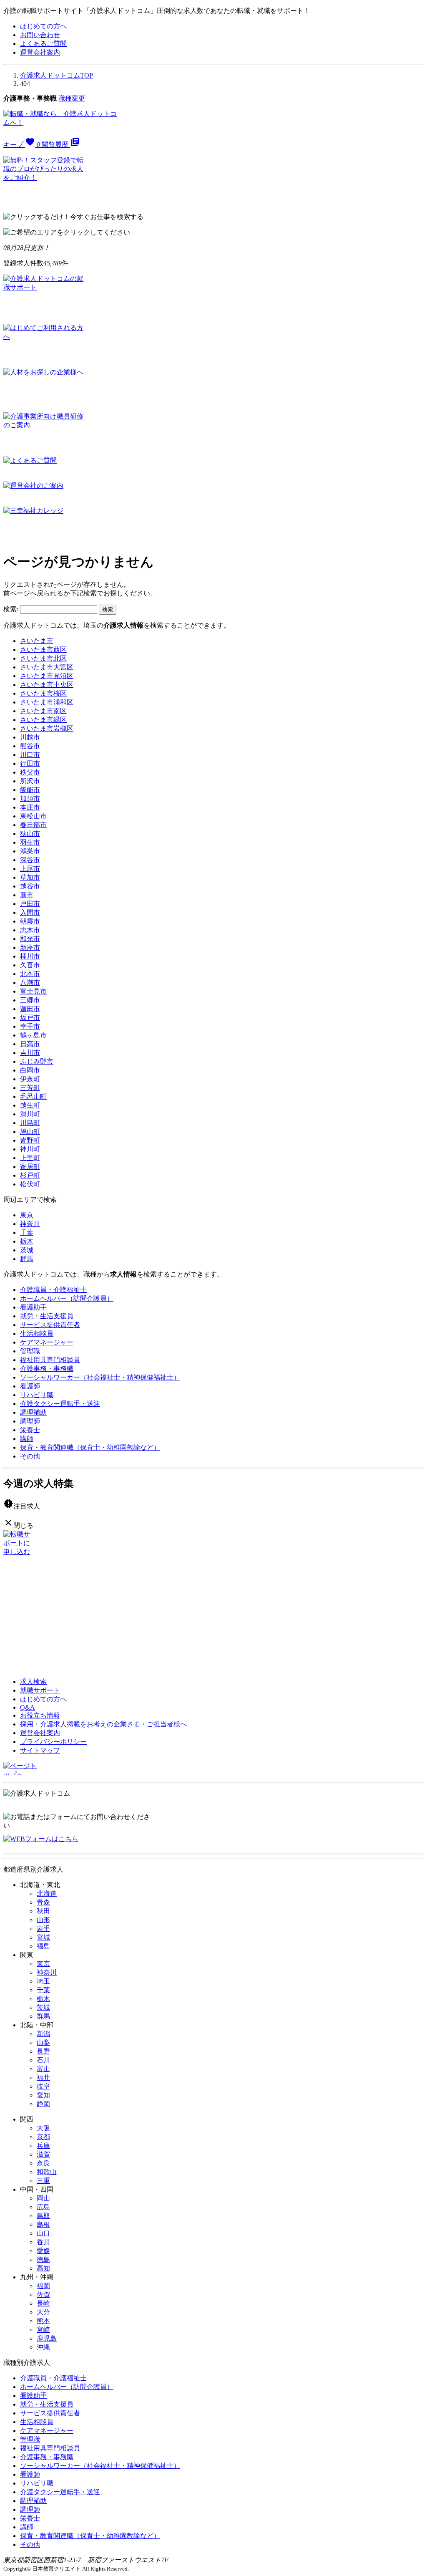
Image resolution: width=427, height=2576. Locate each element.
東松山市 (33, 816)
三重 (43, 2181)
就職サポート (40, 1690)
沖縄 (43, 2347)
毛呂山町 (33, 1096)
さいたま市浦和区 (47, 702)
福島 (43, 1946)
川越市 (30, 737)
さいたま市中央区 (47, 685)
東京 (27, 1215)
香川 (43, 2242)
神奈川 (30, 1224)
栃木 (27, 1241)
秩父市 (30, 772)
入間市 (30, 912)
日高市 (30, 1044)
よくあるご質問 (43, 44)
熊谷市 (30, 746)
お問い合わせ (40, 35)
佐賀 (43, 2295)
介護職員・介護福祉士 (53, 1290)
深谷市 (30, 860)
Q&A (28, 1707)
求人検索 (33, 1682)
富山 (43, 2069)
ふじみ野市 (37, 1061)
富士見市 (33, 991)
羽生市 (30, 842)
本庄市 (30, 807)
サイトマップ (40, 1750)
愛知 (43, 2095)
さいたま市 (37, 641)
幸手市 (30, 1026)
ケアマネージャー (47, 1342)
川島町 (30, 1123)
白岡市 (30, 1070)
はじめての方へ (43, 26)
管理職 (30, 1351)
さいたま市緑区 (43, 720)
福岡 (43, 2286)
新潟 (43, 2034)
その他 (30, 1456)
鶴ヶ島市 (33, 1035)
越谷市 (30, 886)
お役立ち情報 (40, 1715)
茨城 (27, 1250)
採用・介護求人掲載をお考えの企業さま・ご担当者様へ (103, 1724)
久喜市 (30, 965)
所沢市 (30, 781)
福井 (43, 2078)
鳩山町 (30, 1132)
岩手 (43, 1929)
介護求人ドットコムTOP (57, 75)
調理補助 (33, 1412)
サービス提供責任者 (50, 1325)
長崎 (43, 2303)
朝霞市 (30, 921)
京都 (43, 2137)
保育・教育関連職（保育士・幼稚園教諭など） (90, 1447)
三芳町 (30, 1088)
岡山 (43, 2198)
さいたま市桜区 (43, 693)
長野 (43, 2051)
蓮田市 (30, 1009)
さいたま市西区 (43, 650)
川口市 (30, 755)
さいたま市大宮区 (47, 667)
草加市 (30, 877)
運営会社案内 (40, 52)
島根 (43, 2224)
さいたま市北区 (43, 658)
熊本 (43, 2321)
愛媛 (43, 2251)
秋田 (43, 1911)
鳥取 (43, 2216)
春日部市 (33, 825)
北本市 (30, 974)
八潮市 (30, 983)
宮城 (43, 1937)
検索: (11, 609)
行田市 (30, 763)
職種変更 (72, 98)
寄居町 (30, 1167)
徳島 (43, 2259)
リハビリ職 (37, 1395)
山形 (43, 1920)
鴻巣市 (30, 851)
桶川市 (30, 956)
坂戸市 (30, 1018)
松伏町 (30, 1184)
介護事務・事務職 (47, 1369)
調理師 (30, 1421)
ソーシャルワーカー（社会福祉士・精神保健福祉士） (100, 1377)
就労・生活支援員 (47, 1316)
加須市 (30, 799)
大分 (43, 2312)
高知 (43, 2268)
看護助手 (33, 1307)
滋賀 (43, 2154)
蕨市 (27, 895)
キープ (22, 145)
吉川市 (30, 1053)
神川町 (30, 1149)
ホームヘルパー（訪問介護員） (67, 1298)
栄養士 (30, 1430)
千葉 (27, 1232)
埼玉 (43, 1981)
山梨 (43, 2042)
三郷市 (30, 1000)
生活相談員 (37, 1333)
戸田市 (30, 904)
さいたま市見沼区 (47, 676)
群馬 (27, 1259)
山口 (43, 2233)
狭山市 (30, 834)
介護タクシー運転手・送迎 (60, 1404)
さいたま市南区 (43, 711)
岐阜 (43, 2086)
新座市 (30, 947)
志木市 (30, 930)
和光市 (30, 939)
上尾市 (30, 869)
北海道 (47, 1894)
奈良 (43, 2163)
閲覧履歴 (61, 145)
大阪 (43, 2128)
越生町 (30, 1105)
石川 (43, 2060)
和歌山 (47, 2172)
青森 (43, 1902)
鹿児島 (47, 2338)
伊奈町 (30, 1079)
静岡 (43, 2104)
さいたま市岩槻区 (47, 728)
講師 (27, 1439)
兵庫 (43, 2146)
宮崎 (43, 2330)
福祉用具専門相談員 (50, 1360)
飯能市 (30, 790)
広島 (43, 2207)
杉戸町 (30, 1175)
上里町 (30, 1158)
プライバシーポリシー (53, 1742)
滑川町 (30, 1114)
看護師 (30, 1386)
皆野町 (30, 1140)
